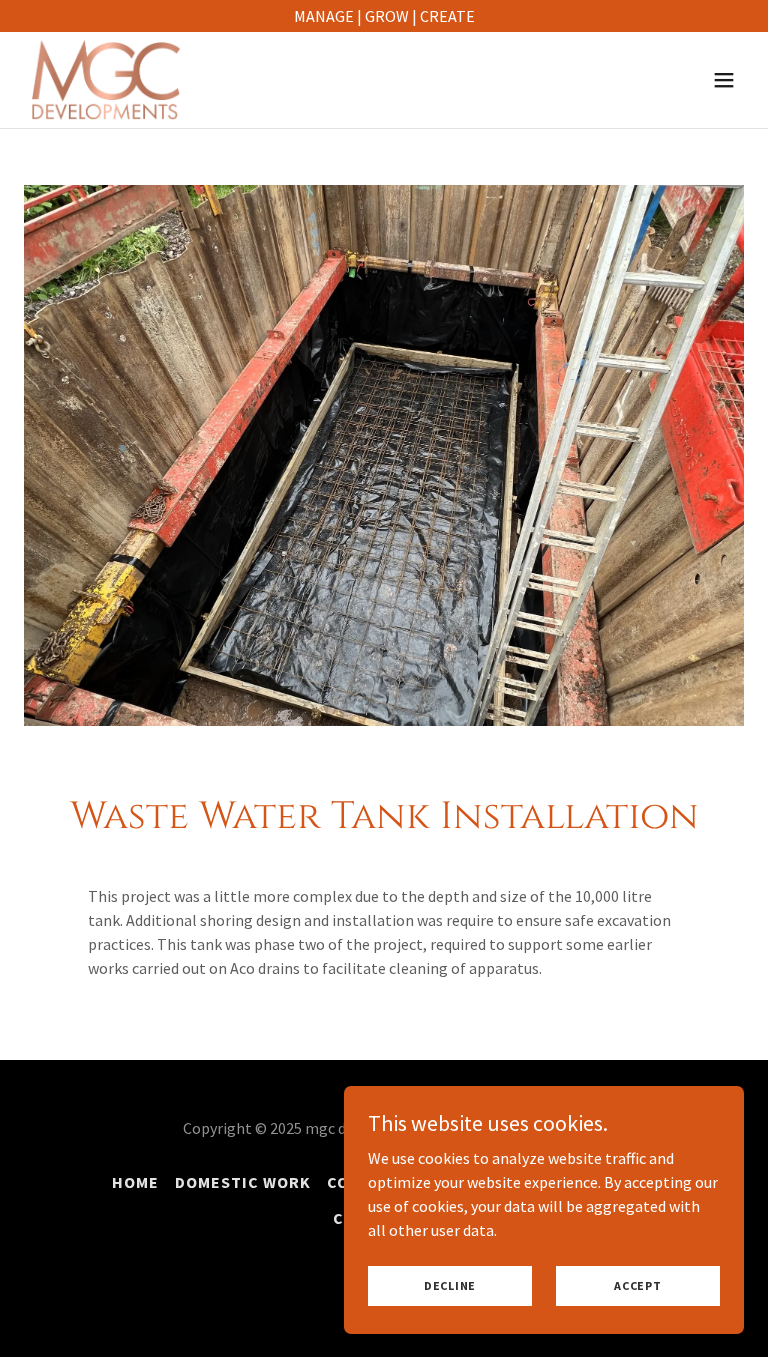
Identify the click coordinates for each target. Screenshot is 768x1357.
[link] (106, 80)
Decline (450, 1285)
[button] (724, 80)
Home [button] (135, 1182)
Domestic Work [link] (243, 1182)
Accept (638, 1285)
